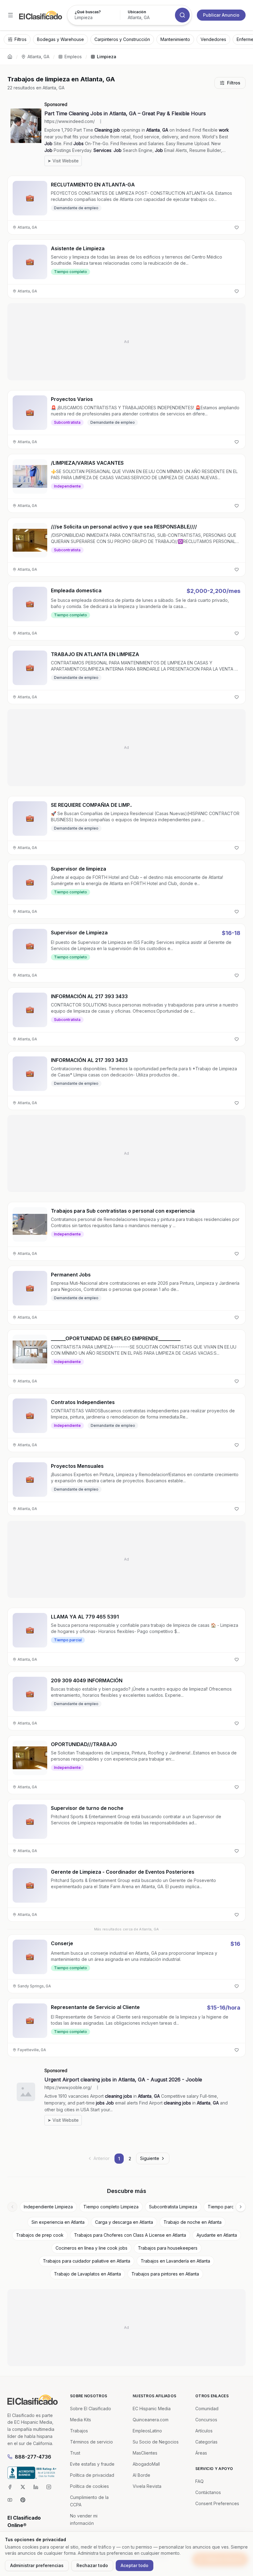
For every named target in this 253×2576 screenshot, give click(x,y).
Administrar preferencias (37, 2565)
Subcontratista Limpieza (173, 2207)
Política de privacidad (92, 2475)
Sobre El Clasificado (91, 2409)
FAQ (199, 2481)
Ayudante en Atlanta (217, 2235)
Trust (75, 2453)
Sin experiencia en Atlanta (58, 2222)
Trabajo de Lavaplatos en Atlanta (87, 2274)
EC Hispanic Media (152, 2409)
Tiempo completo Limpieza (111, 2207)
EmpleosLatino (147, 2431)
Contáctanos (208, 2492)
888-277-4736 (33, 2457)
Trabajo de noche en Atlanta (193, 2222)
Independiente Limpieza (48, 2207)
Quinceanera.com (151, 2420)
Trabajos (79, 2431)
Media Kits (81, 2420)
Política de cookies (89, 2486)
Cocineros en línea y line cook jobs (91, 2248)
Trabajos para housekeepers (168, 2248)
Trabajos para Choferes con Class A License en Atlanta (130, 2235)
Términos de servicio (91, 2442)
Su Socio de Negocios (156, 2442)
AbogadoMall (146, 2464)
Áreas (201, 2453)
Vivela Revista (147, 2486)
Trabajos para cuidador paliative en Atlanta (87, 2261)
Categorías (206, 2442)
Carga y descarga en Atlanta (124, 2222)
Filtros (234, 83)
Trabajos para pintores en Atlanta (165, 2274)
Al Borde (141, 2475)
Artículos (204, 2431)
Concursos (206, 2420)
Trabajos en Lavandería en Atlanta (175, 2261)
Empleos (73, 57)
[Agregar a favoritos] (237, 227)
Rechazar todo (92, 2565)
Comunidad (207, 2409)
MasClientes (145, 2453)
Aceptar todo (135, 2565)
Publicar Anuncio (221, 15)
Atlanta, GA (38, 57)
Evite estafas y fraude (92, 2464)
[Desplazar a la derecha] (241, 2207)
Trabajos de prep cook (40, 2235)
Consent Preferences (217, 2503)
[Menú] (10, 15)
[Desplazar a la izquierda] (12, 2207)
